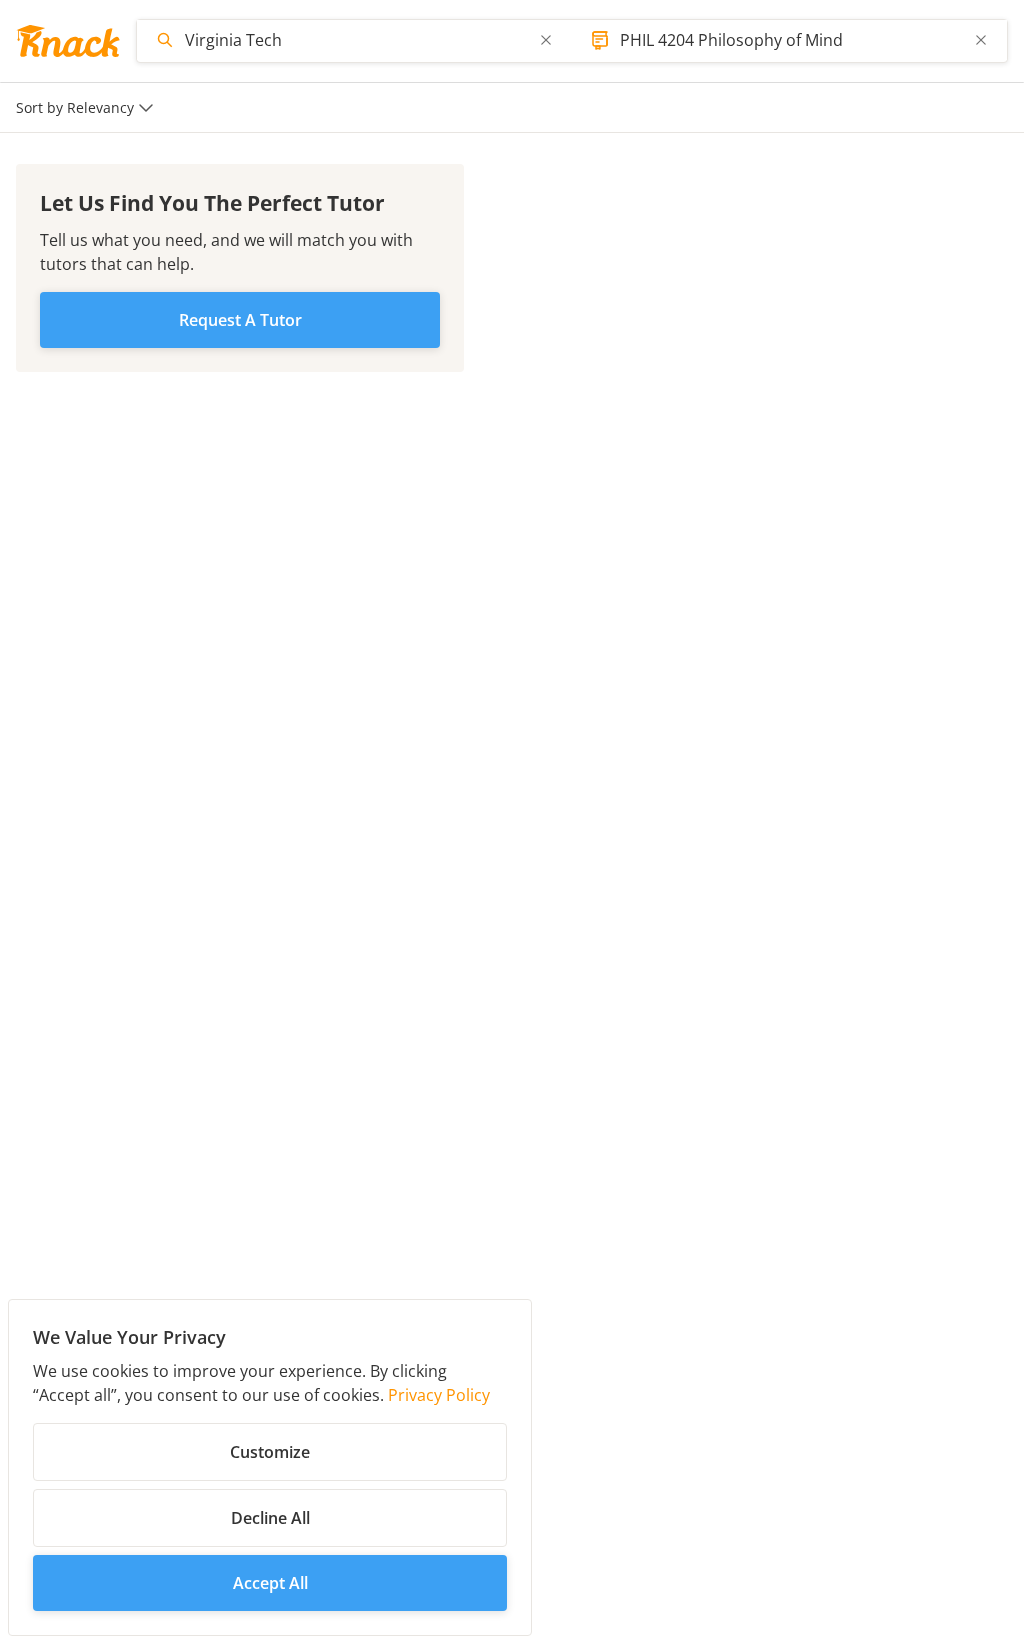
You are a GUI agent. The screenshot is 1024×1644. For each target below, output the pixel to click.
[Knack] (68, 41)
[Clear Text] (546, 40)
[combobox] (356, 40)
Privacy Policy (439, 1395)
